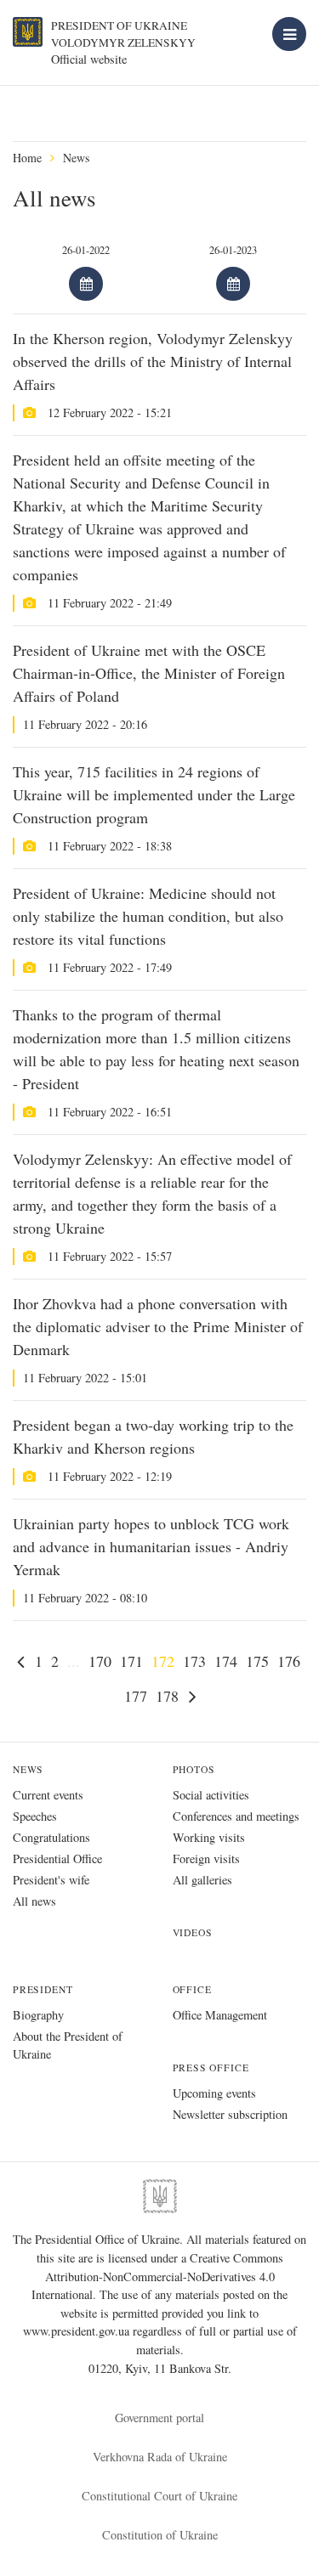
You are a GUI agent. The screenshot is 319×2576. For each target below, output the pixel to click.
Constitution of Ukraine (160, 2535)
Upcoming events (214, 2093)
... (74, 1661)
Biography (38, 2015)
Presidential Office (57, 1859)
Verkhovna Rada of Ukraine (160, 2457)
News (76, 158)
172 (163, 1661)
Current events (48, 1795)
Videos (193, 1932)
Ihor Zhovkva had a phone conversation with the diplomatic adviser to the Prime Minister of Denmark (158, 1326)
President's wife (51, 1880)
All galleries (202, 1880)
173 (194, 1661)
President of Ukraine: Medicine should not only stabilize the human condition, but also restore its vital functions (148, 916)
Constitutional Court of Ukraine (159, 2496)
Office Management (220, 2015)
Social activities (211, 1795)
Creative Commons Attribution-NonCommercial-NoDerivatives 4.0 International (157, 2276)
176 (289, 1661)
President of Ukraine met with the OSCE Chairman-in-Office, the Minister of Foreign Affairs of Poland (149, 673)
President (43, 1989)
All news (34, 1901)
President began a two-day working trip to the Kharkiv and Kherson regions (153, 1436)
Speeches (35, 1816)
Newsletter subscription (230, 2114)
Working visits (209, 1837)
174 (226, 1661)
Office (192, 1989)
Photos (194, 1769)
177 (136, 1696)
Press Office (211, 2068)
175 (257, 1661)
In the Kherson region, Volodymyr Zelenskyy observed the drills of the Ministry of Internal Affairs (153, 361)
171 (131, 1661)
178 (167, 1696)
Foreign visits (206, 1859)
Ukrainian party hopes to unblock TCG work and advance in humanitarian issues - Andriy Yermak (151, 1546)
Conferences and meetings (236, 1816)
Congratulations (51, 1837)
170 (100, 1661)
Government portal (159, 2418)
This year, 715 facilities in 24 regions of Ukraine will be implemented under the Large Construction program (154, 794)
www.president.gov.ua (78, 2331)
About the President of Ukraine (68, 2045)
